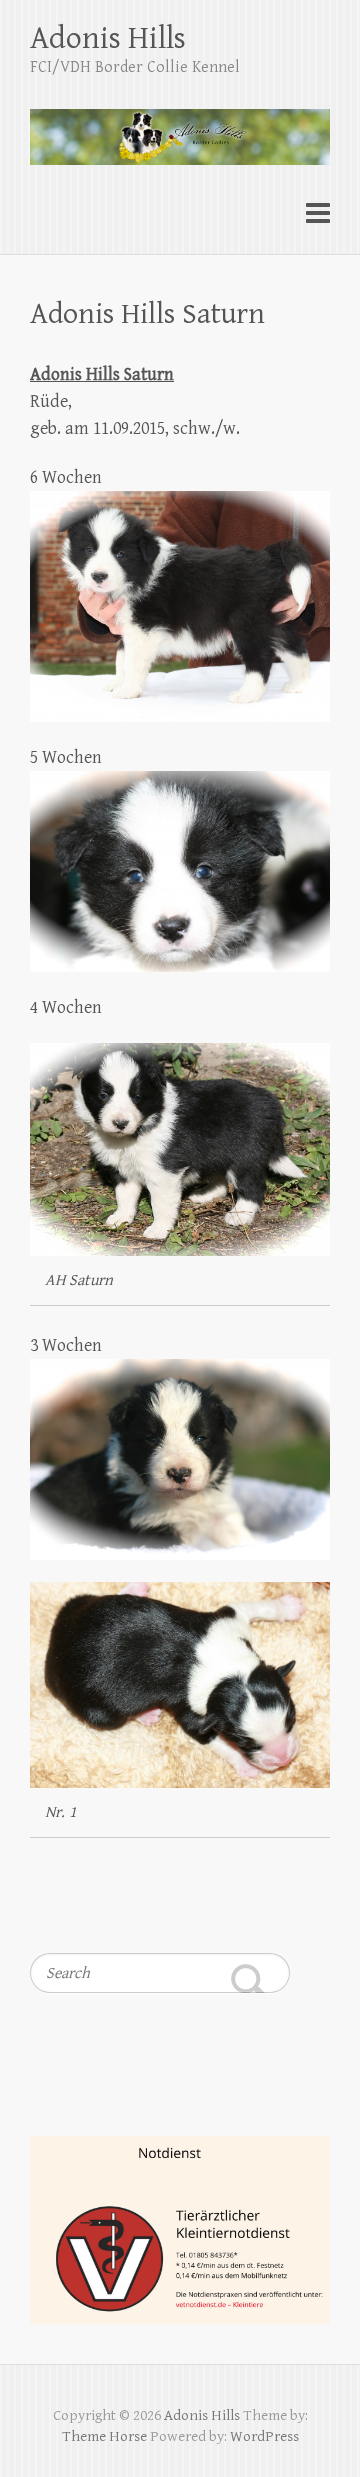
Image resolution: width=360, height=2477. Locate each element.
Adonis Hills (108, 38)
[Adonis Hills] (180, 128)
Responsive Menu (318, 213)
